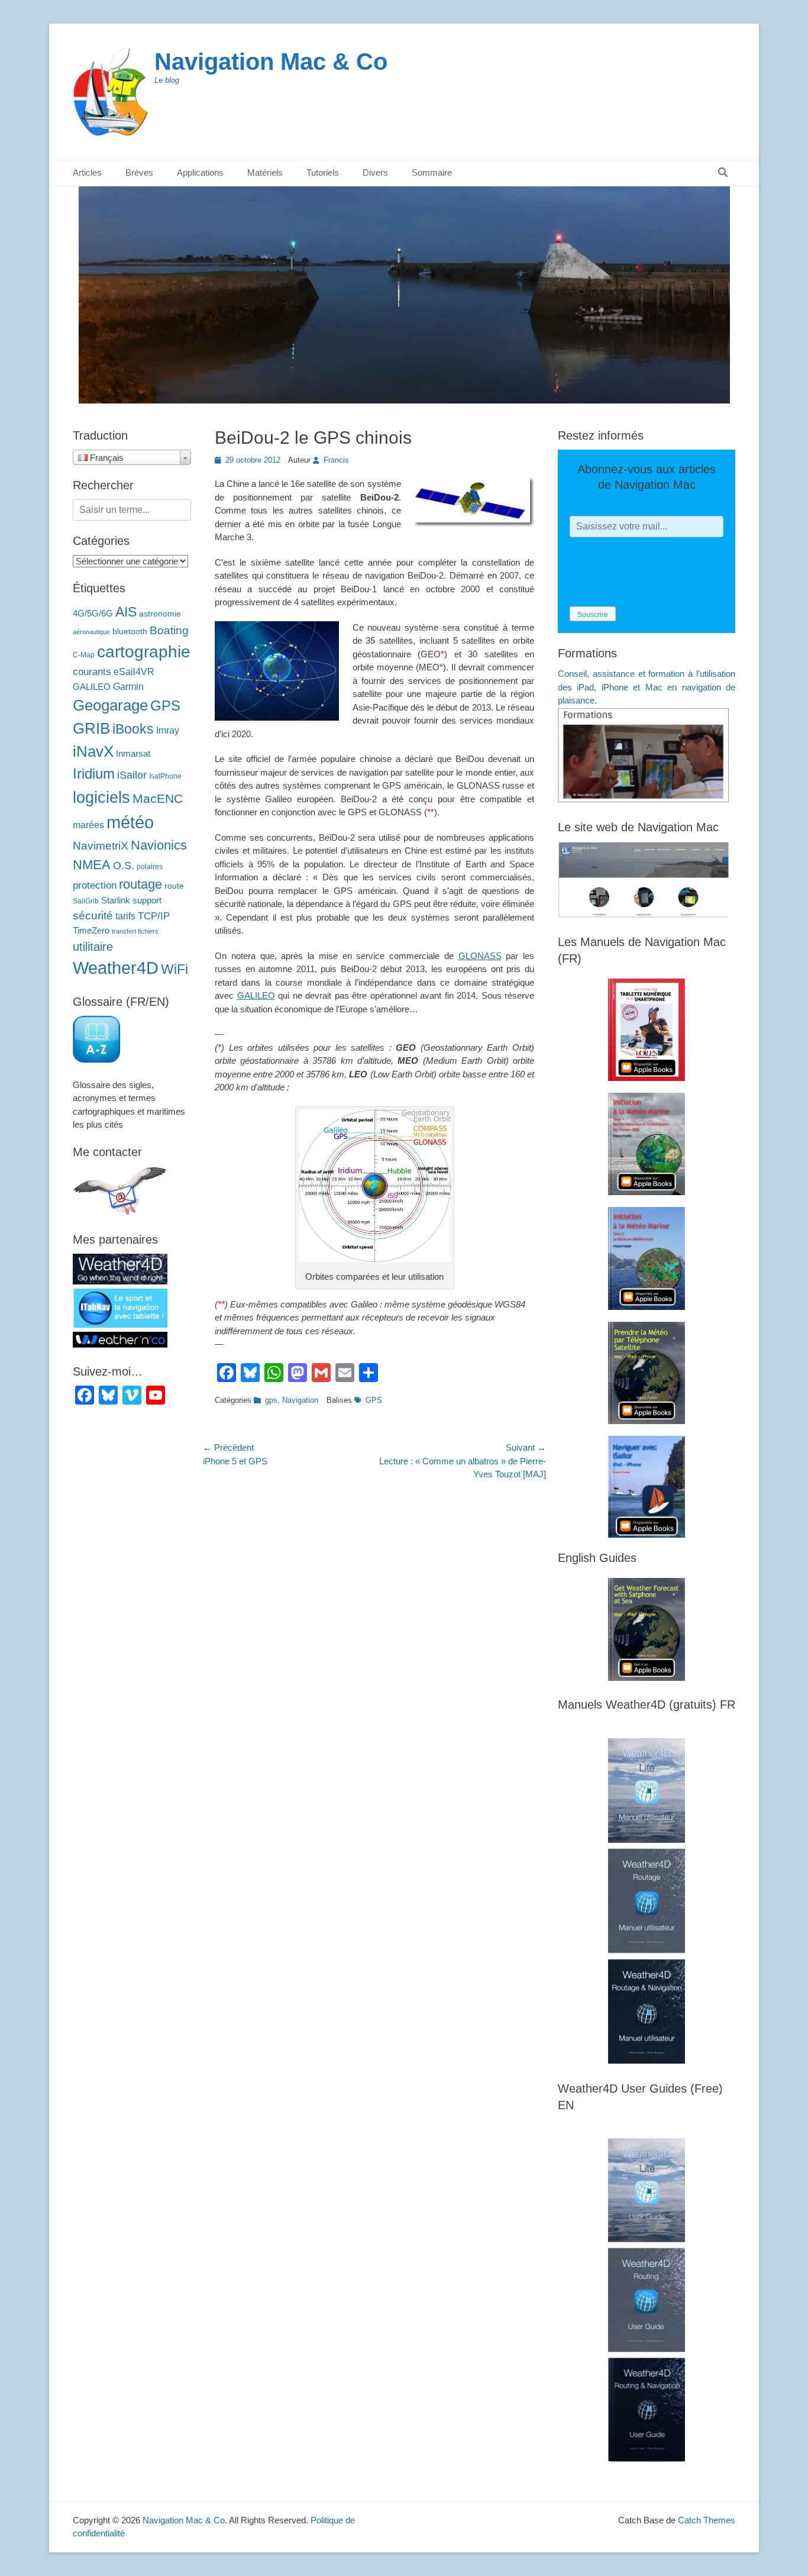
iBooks (133, 729)
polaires (150, 867)
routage (140, 884)
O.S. (124, 866)
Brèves (139, 172)
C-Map (84, 655)
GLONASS (480, 956)
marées (88, 825)
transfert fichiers (135, 931)
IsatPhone (165, 776)
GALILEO (256, 995)
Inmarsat (133, 754)
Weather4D (116, 968)
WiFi (174, 969)
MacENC (158, 799)
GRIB (91, 728)
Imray (168, 730)
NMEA (92, 865)
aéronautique (91, 632)
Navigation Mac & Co (271, 62)
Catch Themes (707, 2520)
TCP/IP (154, 916)
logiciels (101, 797)
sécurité (93, 916)
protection (95, 885)
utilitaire (93, 947)
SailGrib (86, 901)
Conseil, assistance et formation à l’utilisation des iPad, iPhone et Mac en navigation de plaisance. (647, 687)
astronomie (160, 614)
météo (130, 822)
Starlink (116, 900)
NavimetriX (101, 846)
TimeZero (91, 931)
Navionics (159, 845)
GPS (374, 1400)
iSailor (132, 775)
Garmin (128, 686)
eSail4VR (134, 672)
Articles (87, 172)
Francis (336, 460)
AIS (126, 612)
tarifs (125, 916)
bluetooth (130, 632)
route (174, 886)
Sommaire (432, 172)
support (147, 900)
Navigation (300, 1400)
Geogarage (110, 705)
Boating (169, 630)
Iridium (94, 774)
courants (92, 672)
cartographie (144, 652)
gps (271, 1400)
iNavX (93, 751)
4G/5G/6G (93, 614)
